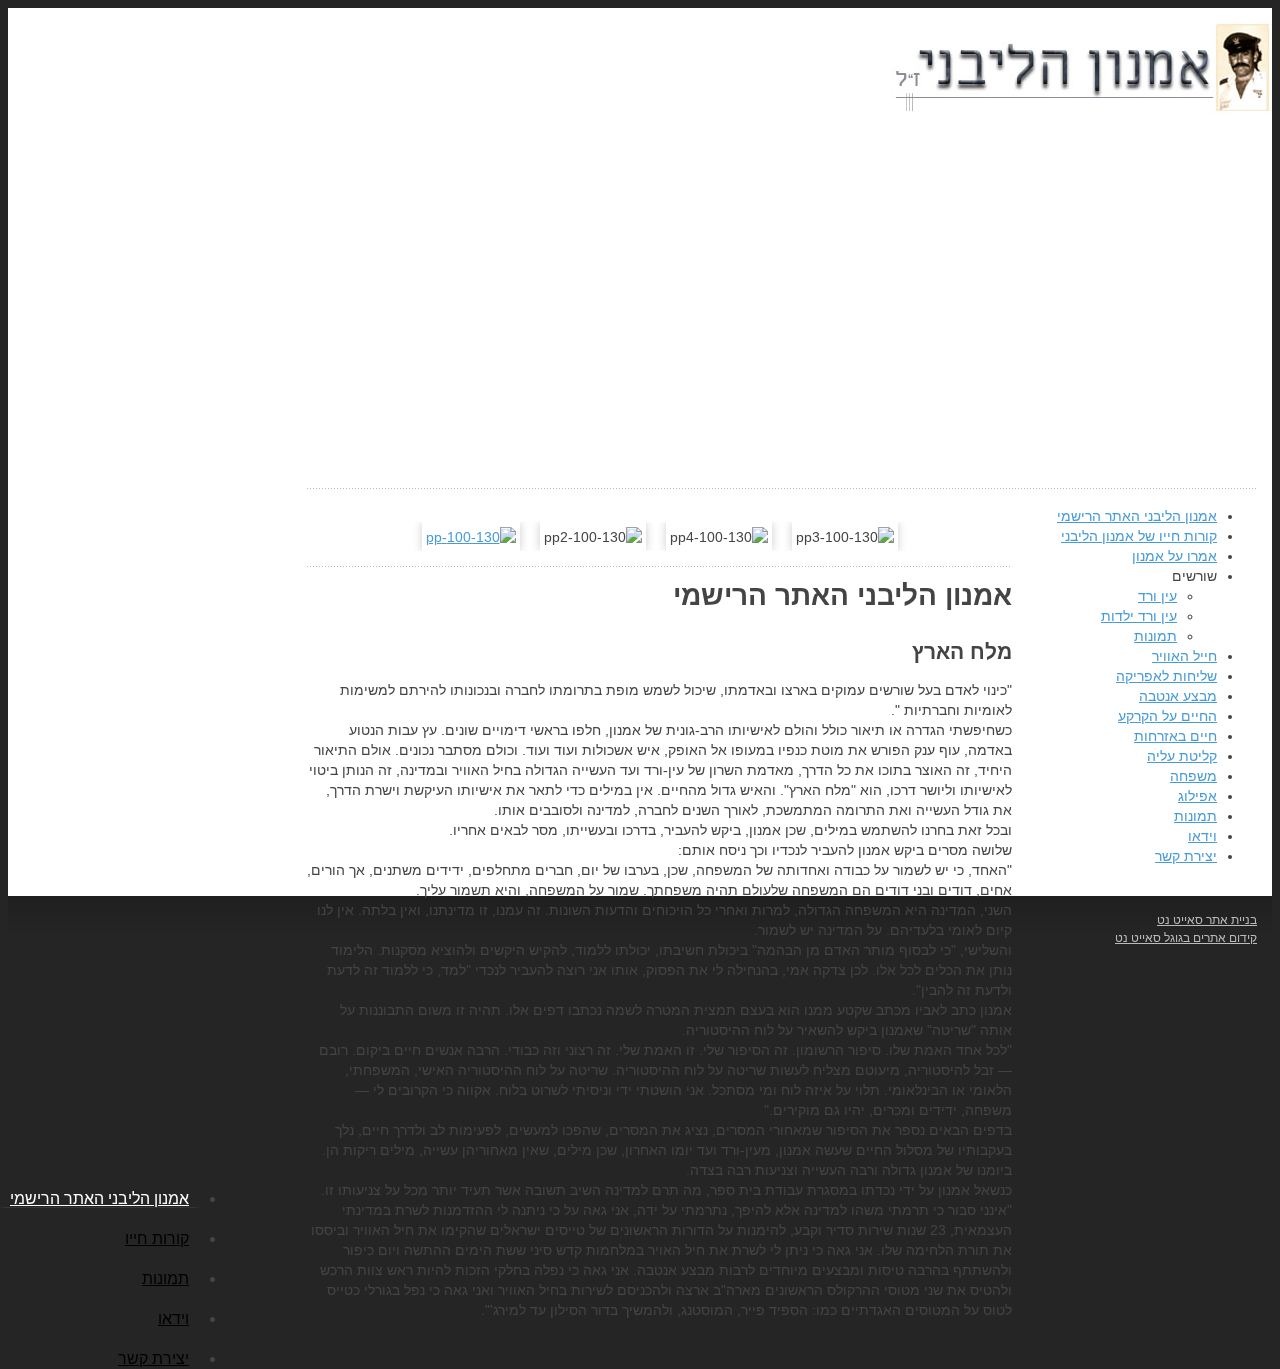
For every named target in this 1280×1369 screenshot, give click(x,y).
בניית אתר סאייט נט (1207, 920)
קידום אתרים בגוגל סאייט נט (1186, 938)
